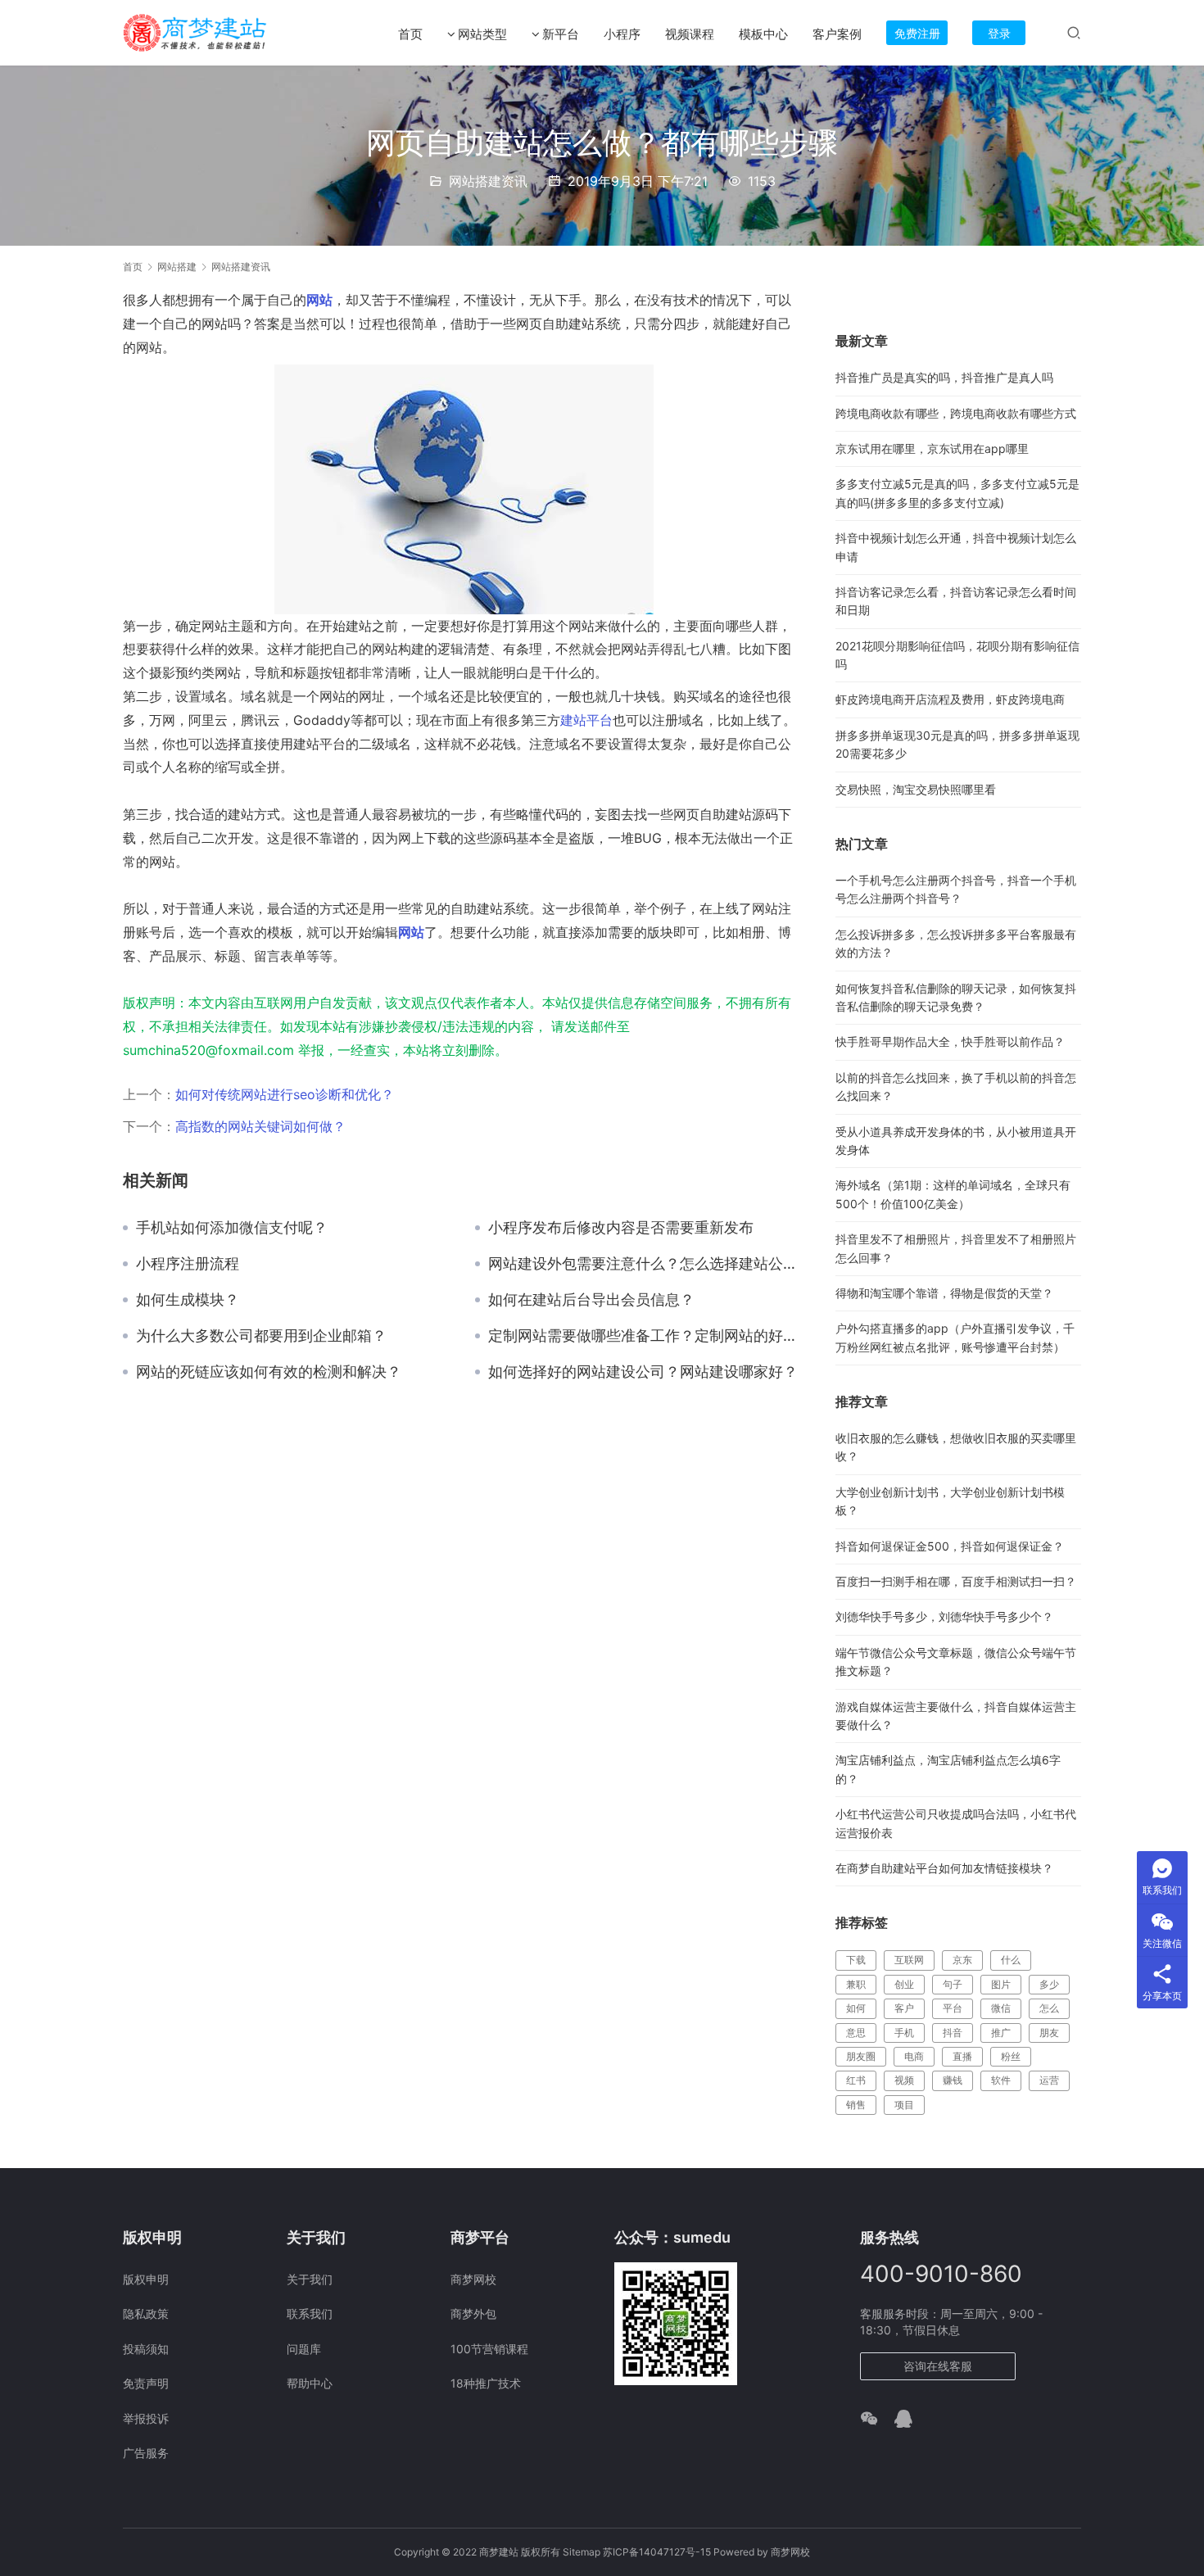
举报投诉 (146, 2418)
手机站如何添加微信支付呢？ (232, 1228)
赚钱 (953, 2080)
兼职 (856, 1984)
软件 (1001, 2080)
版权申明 (146, 2279)
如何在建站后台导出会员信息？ (591, 1300)
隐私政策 (146, 2313)
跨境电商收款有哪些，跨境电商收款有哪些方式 (956, 413)
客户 (904, 2008)
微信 (1001, 2008)
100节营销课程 (489, 2349)
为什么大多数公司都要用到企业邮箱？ (261, 1336)
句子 (953, 1984)
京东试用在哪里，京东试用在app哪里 (932, 448)
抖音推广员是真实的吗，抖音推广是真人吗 (944, 377)
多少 (1049, 1984)
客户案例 (837, 34)
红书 (856, 2080)
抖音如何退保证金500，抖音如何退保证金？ (950, 1546)
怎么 (1049, 2008)
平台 (953, 2008)
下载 (856, 1960)
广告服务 (146, 2453)
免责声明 (146, 2383)
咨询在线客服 (938, 2366)
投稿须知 (146, 2349)
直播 (962, 2056)
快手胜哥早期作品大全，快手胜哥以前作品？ (950, 1041)
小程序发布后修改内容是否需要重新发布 (621, 1228)
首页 (410, 34)
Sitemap (582, 2552)
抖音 (953, 2033)
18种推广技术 (486, 2383)
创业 (904, 1984)
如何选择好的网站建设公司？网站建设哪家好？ (643, 1372)
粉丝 (1011, 2056)
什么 (1011, 1960)
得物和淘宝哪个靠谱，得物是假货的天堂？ (944, 1293)
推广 (1001, 2033)
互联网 (909, 1960)
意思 (856, 2033)
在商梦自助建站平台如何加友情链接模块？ (944, 1868)
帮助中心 (310, 2383)
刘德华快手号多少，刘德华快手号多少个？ (944, 1616)
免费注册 (917, 33)
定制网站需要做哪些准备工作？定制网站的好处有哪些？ (645, 1336)
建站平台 (586, 720)
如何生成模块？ (188, 1300)
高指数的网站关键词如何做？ (260, 1126)
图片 (1001, 1984)
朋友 (1049, 2033)
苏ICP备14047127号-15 (657, 2552)
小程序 (622, 34)
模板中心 (763, 34)
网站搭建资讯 (488, 181)
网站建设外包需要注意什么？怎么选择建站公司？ (645, 1264)
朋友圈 (861, 2056)
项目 (904, 2105)
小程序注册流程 (188, 1264)
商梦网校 (473, 2279)
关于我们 (310, 2279)
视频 (904, 2080)
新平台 (561, 34)
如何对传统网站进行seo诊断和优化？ (285, 1094)
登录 (999, 33)
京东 (962, 1960)
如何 (856, 2008)
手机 (904, 2033)
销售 (856, 2105)
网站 (319, 300)
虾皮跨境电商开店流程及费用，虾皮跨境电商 (950, 699)
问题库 (304, 2349)
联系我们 (310, 2313)
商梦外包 (473, 2313)
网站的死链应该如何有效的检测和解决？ (269, 1372)
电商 (914, 2056)
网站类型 (482, 34)
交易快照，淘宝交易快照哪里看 (916, 789)
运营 (1049, 2080)
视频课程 (690, 34)
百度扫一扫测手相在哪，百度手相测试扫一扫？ (956, 1581)
